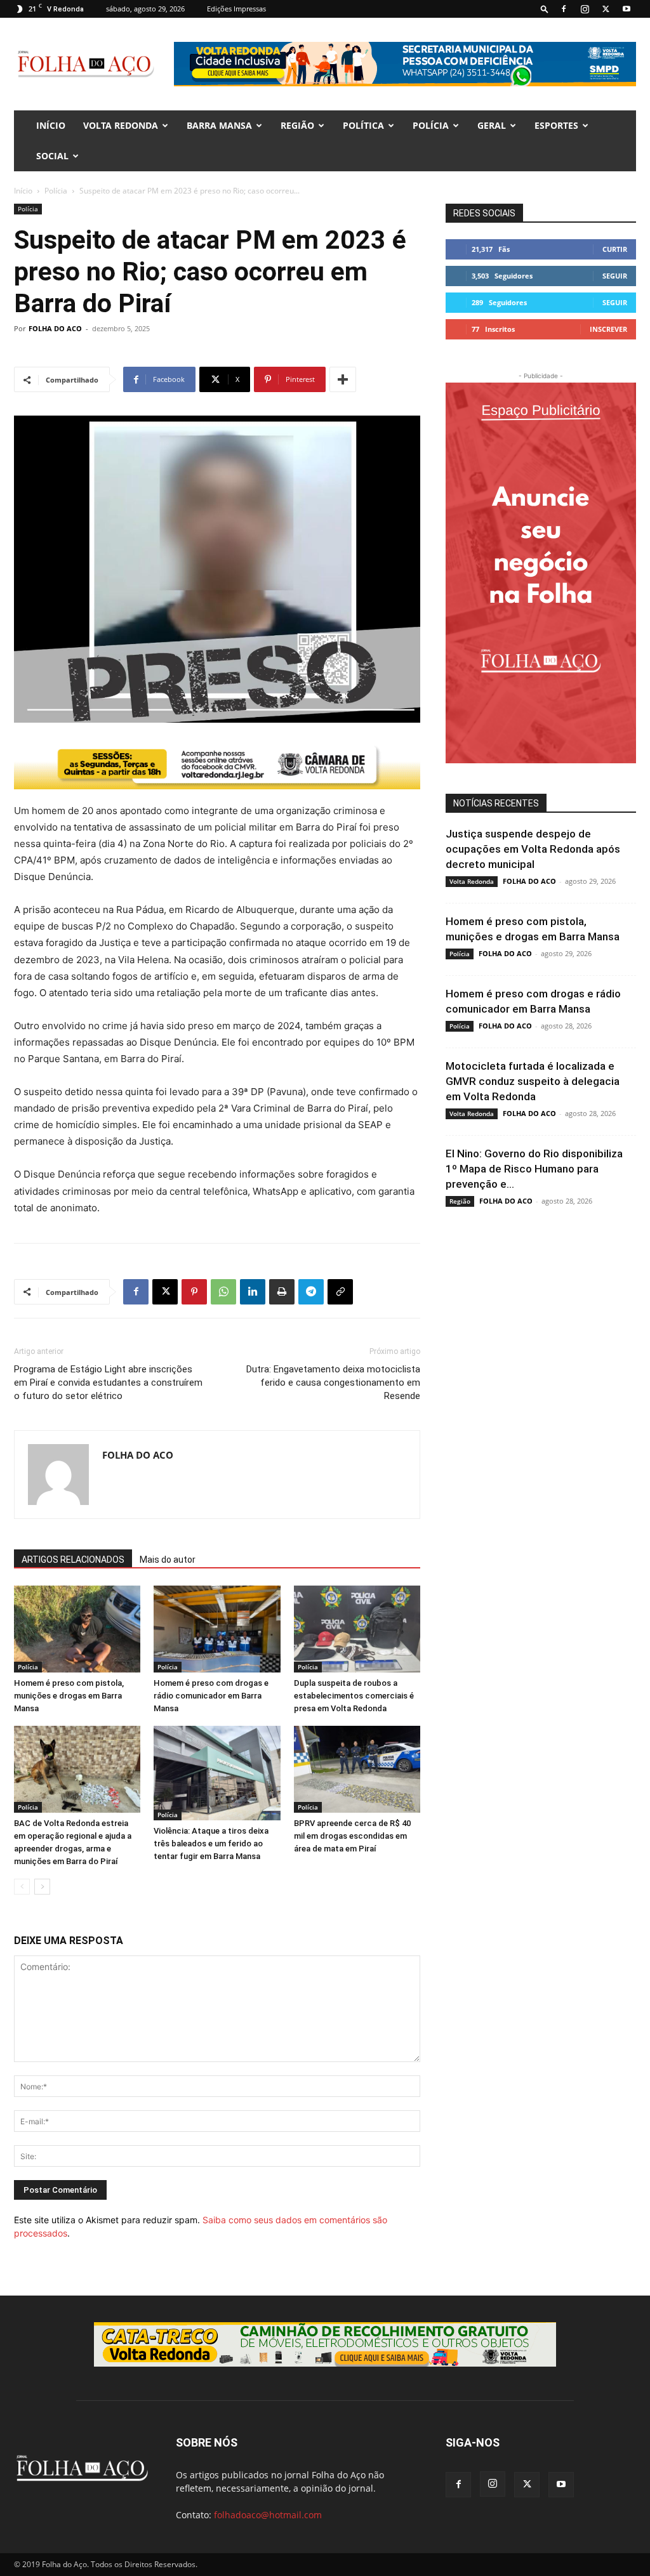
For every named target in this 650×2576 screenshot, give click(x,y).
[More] (343, 379)
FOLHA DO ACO (55, 328)
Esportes (556, 125)
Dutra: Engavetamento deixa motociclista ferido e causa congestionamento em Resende (333, 1383)
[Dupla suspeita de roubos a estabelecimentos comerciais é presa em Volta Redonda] (357, 1629)
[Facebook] (564, 9)
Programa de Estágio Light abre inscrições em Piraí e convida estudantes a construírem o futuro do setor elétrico (108, 1383)
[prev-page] (22, 1887)
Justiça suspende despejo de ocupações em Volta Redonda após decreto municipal (533, 849)
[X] (606, 9)
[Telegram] (311, 1292)
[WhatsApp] (223, 1292)
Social (52, 156)
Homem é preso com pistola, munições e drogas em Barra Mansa (69, 1696)
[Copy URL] (340, 1292)
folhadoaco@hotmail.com (268, 2515)
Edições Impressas (236, 9)
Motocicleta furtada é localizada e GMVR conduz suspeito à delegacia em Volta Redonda (533, 1081)
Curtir (615, 249)
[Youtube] (627, 9)
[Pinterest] (194, 1292)
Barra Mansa (219, 125)
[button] (545, 9)
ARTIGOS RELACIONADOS (73, 1560)
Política (363, 125)
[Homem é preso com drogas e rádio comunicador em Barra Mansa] (217, 1629)
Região (297, 125)
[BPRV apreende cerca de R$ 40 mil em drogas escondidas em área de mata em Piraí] (357, 1769)
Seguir (615, 276)
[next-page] (42, 1887)
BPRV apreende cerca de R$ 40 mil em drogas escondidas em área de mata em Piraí (352, 1836)
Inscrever (608, 329)
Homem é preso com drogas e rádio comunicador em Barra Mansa (211, 1696)
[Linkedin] (253, 1292)
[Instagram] (585, 9)
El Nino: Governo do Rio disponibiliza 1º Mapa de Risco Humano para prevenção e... (534, 1169)
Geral (492, 125)
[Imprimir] (282, 1292)
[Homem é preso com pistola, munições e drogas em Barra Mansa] (77, 1629)
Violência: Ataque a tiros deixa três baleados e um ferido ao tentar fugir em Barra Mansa (211, 1843)
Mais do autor (168, 1560)
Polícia (431, 125)
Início (23, 191)
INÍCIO (51, 125)
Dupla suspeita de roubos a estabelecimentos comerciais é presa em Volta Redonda (354, 1696)
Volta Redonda (121, 125)
